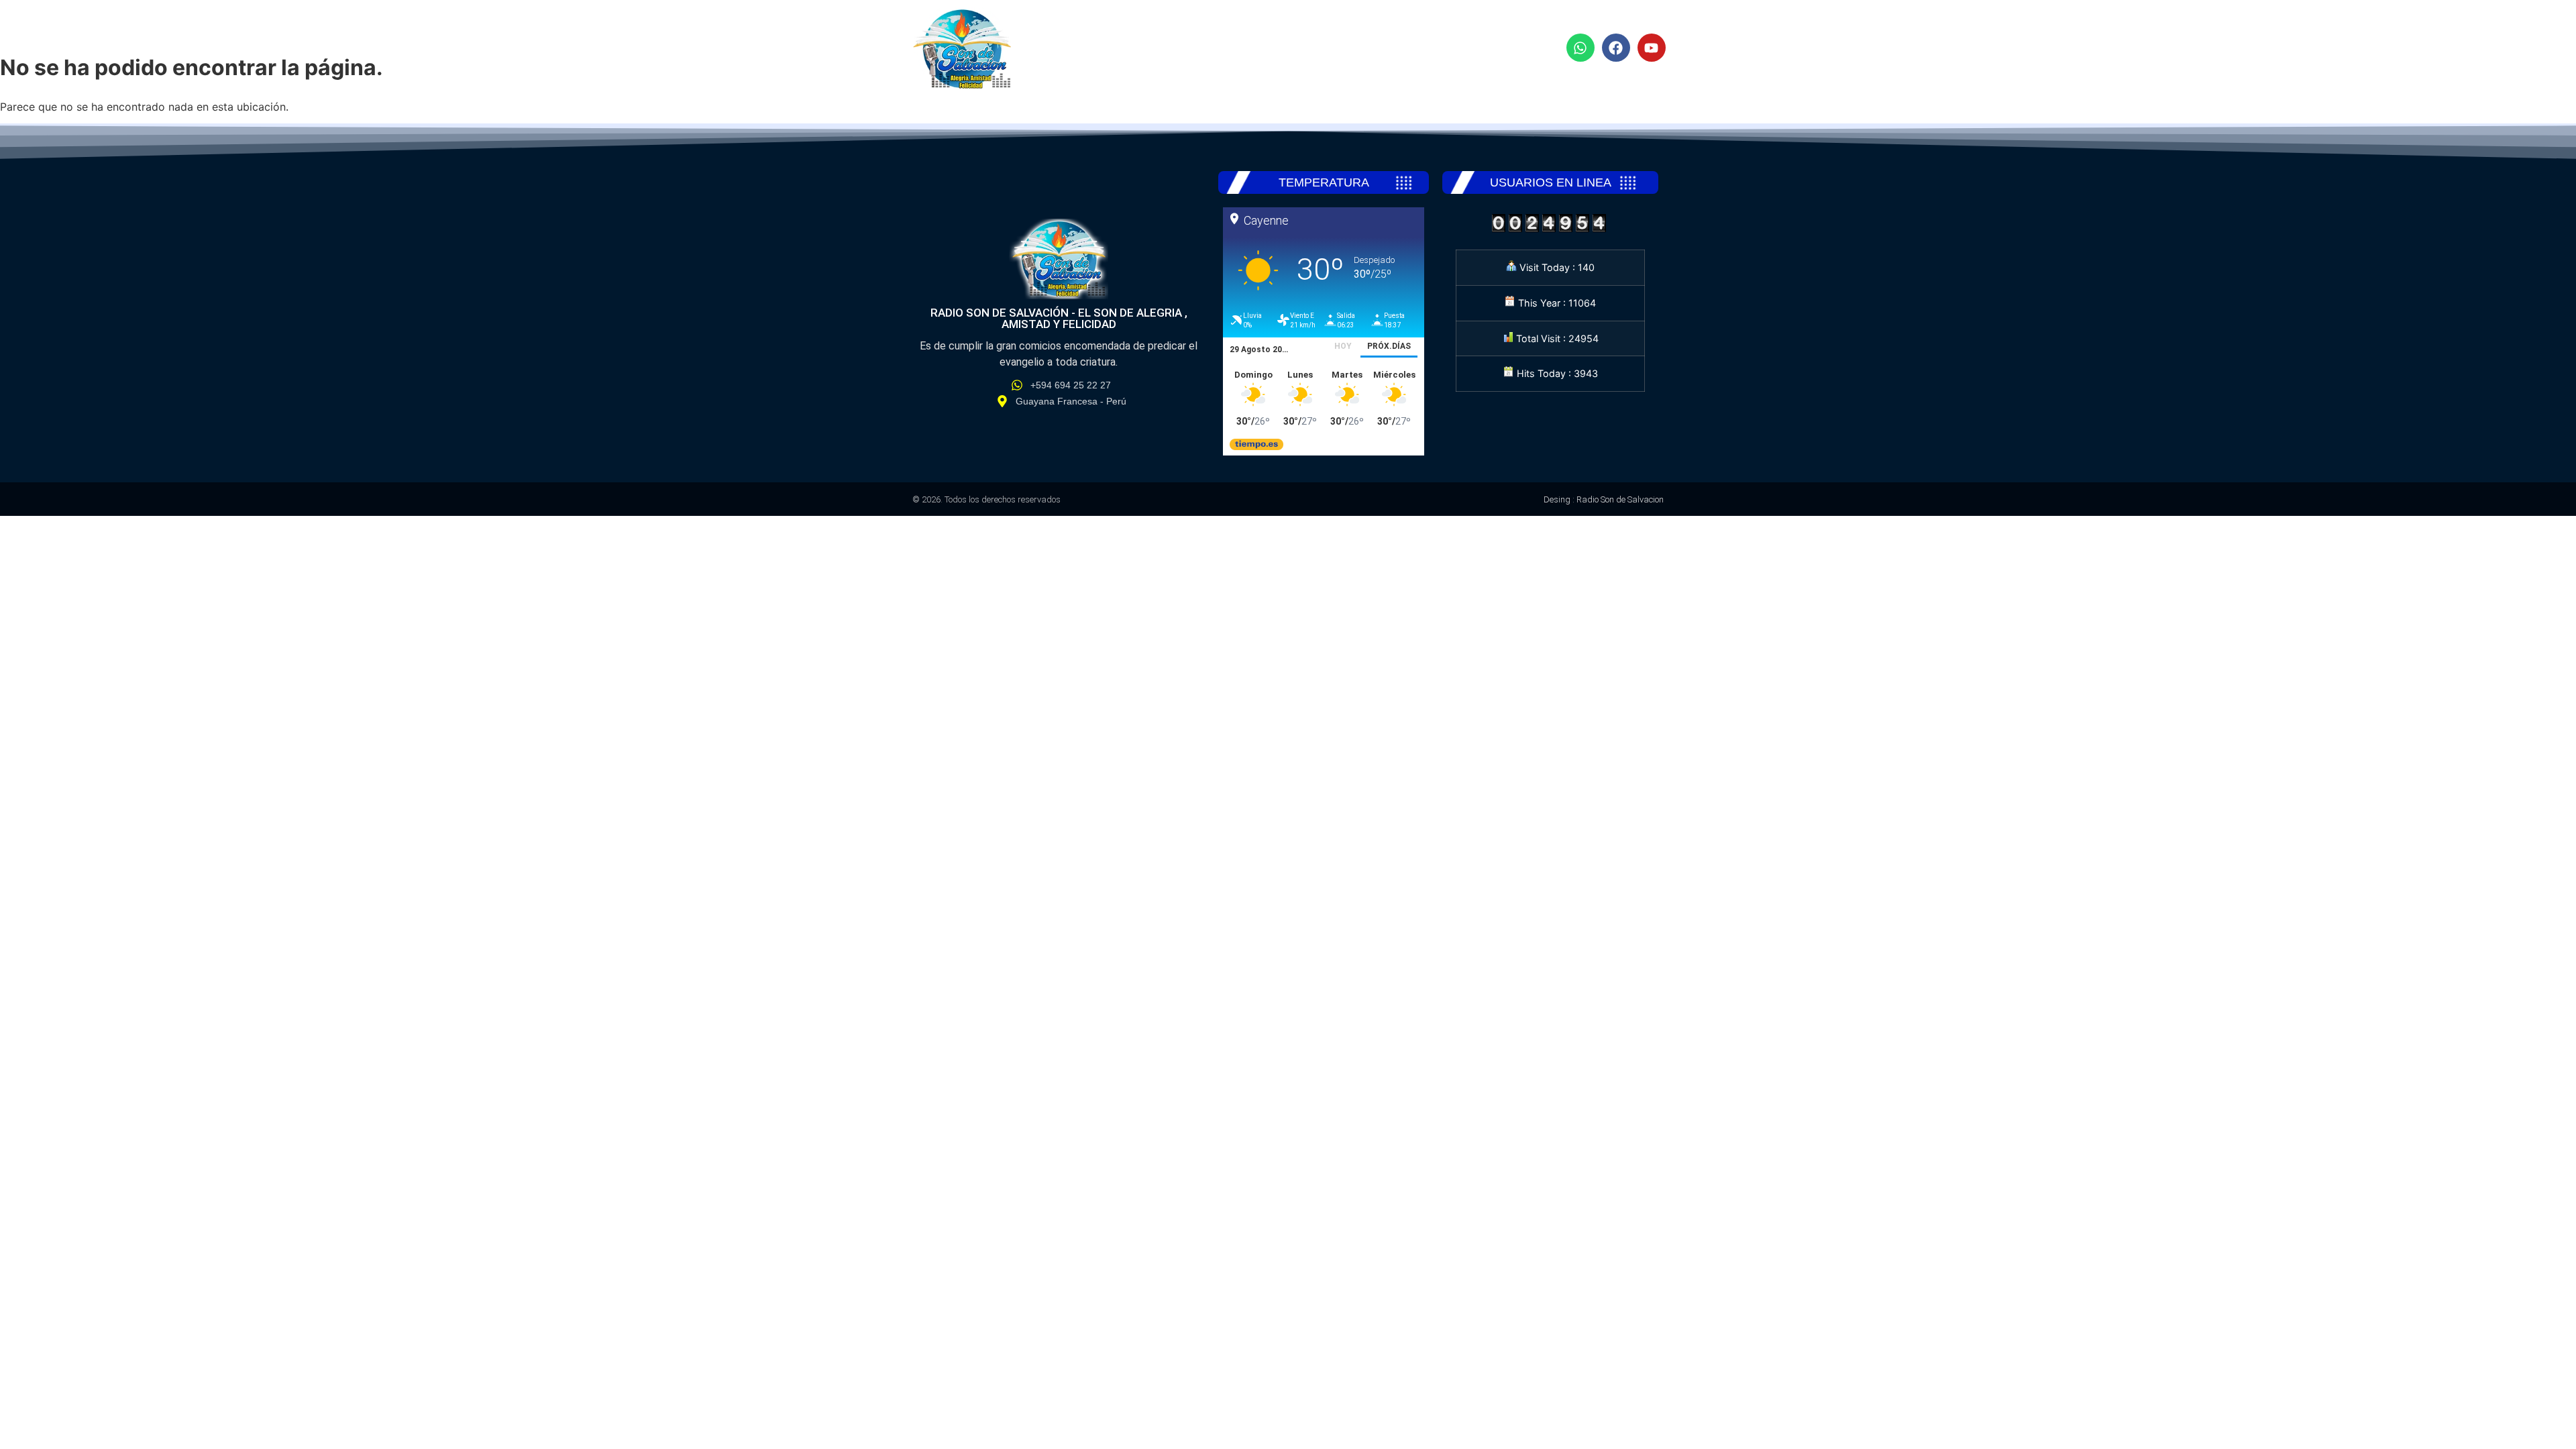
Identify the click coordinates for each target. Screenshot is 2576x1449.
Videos (1445, 49)
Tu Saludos (1357, 49)
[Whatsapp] (1580, 48)
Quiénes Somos (1242, 49)
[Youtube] (1652, 48)
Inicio (1145, 49)
